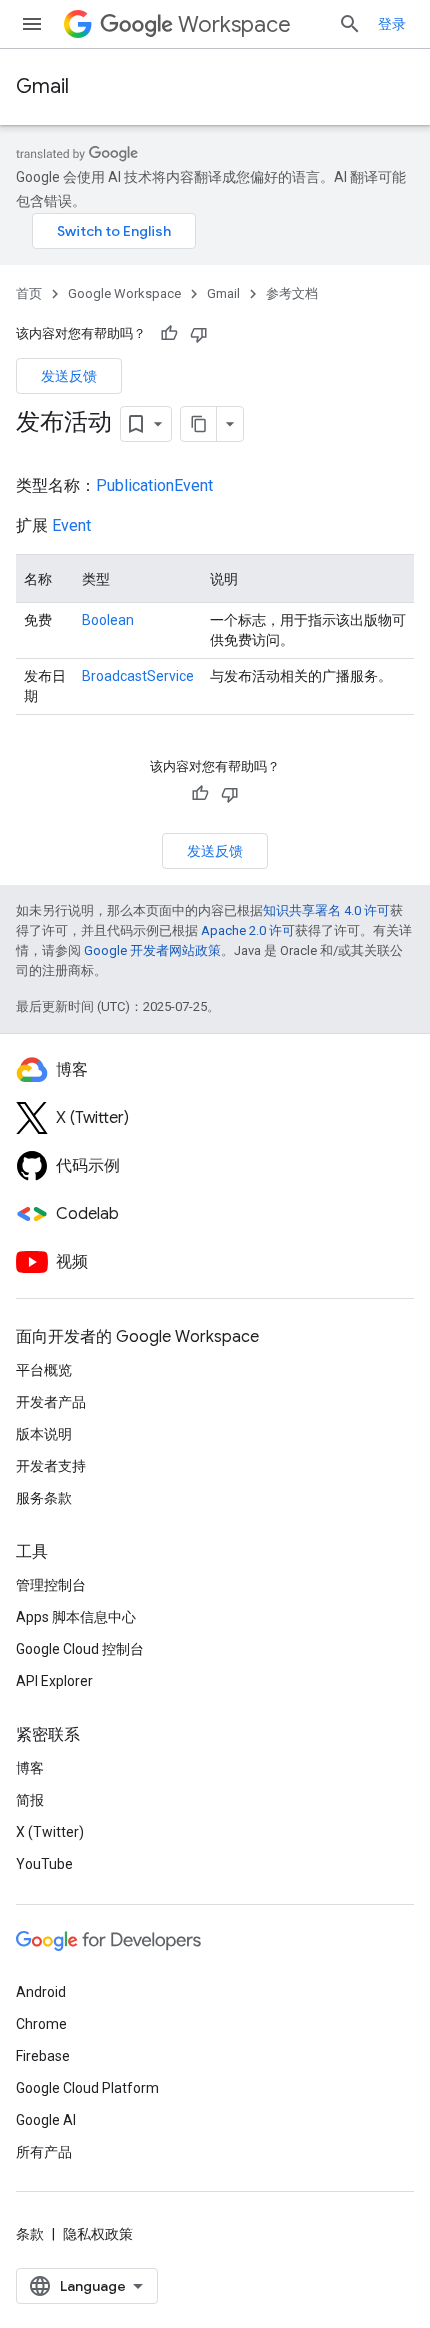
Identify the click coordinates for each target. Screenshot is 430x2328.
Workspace (234, 24)
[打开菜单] (32, 24)
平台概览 (44, 1370)
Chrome (41, 2024)
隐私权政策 (98, 2234)
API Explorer (54, 1681)
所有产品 (44, 2152)
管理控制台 (51, 1585)
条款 (30, 2234)
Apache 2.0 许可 (248, 930)
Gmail (42, 86)
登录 (392, 24)
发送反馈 (69, 376)
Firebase (43, 2056)
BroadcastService (138, 676)
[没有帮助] (199, 334)
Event (71, 525)
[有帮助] (169, 334)
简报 (30, 1800)
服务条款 (44, 1498)
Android (41, 1992)
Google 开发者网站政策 (152, 950)
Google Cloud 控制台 (80, 1649)
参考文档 (292, 293)
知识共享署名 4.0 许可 (326, 910)
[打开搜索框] (350, 24)
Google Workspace (124, 293)
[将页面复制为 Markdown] (199, 424)
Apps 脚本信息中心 (76, 1617)
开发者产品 (51, 1402)
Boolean (108, 620)
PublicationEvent (154, 485)
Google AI (46, 2120)
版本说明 (44, 1434)
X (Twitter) (50, 1832)
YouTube (44, 1864)
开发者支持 (51, 1466)
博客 (30, 1768)
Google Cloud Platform (87, 2088)
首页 (29, 293)
